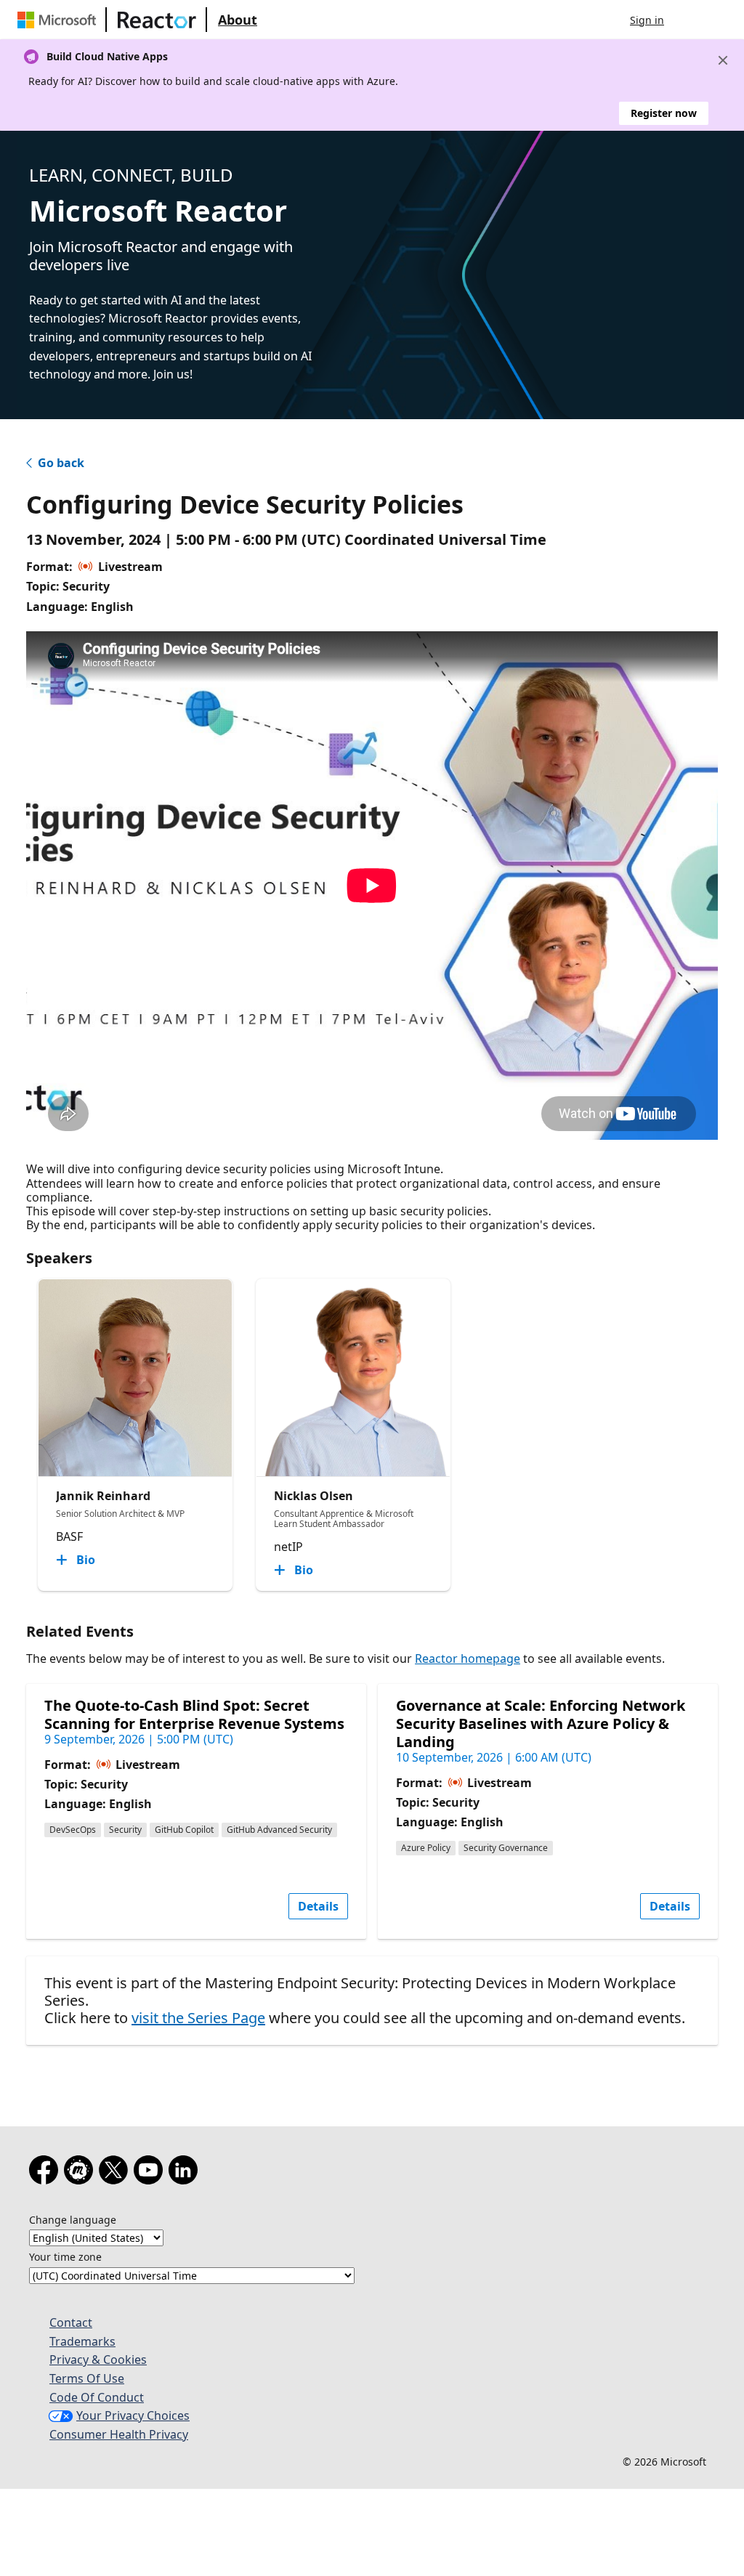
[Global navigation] (690, 20)
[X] (116, 2173)
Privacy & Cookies (98, 2360)
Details (318, 1906)
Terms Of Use (87, 2378)
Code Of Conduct (97, 2397)
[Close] (723, 60)
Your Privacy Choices (133, 2415)
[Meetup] (81, 2173)
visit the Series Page (198, 2018)
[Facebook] (46, 2173)
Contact (71, 2322)
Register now (664, 113)
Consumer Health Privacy (119, 2434)
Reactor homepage (468, 1658)
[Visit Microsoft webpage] (60, 20)
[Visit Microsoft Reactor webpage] (157, 20)
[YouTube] (151, 2173)
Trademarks (82, 2341)
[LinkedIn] (186, 2173)
